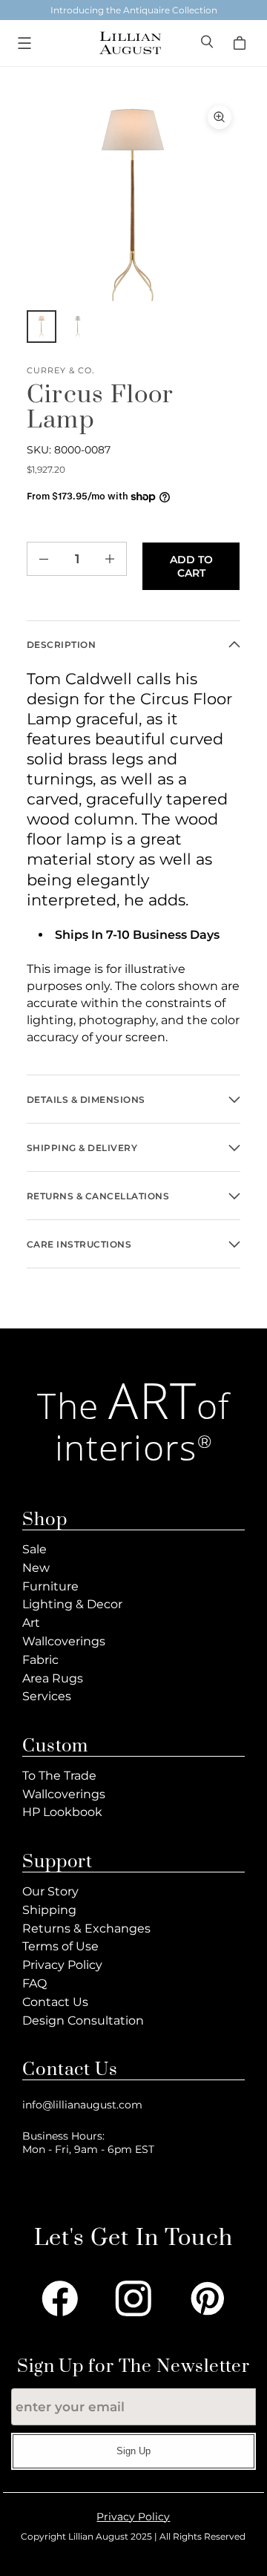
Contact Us (55, 2002)
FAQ (34, 1983)
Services (47, 1696)
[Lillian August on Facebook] (60, 2298)
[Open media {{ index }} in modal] (133, 203)
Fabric (40, 1660)
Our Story (50, 1891)
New (36, 1568)
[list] (133, 203)
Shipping (49, 1910)
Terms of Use (60, 1946)
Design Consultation (83, 2021)
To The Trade (59, 1776)
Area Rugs (53, 1678)
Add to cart (191, 566)
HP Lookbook (62, 1812)
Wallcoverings (64, 1641)
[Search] (208, 43)
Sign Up (133, 2451)
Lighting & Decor (72, 1604)
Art (31, 1623)
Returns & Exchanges (86, 1928)
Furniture (50, 1586)
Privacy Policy (62, 1965)
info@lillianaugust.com (82, 2105)
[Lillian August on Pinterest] (208, 2298)
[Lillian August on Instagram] (133, 2298)
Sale (34, 1549)
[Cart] (242, 43)
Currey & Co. (60, 371)
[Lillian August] (130, 43)
